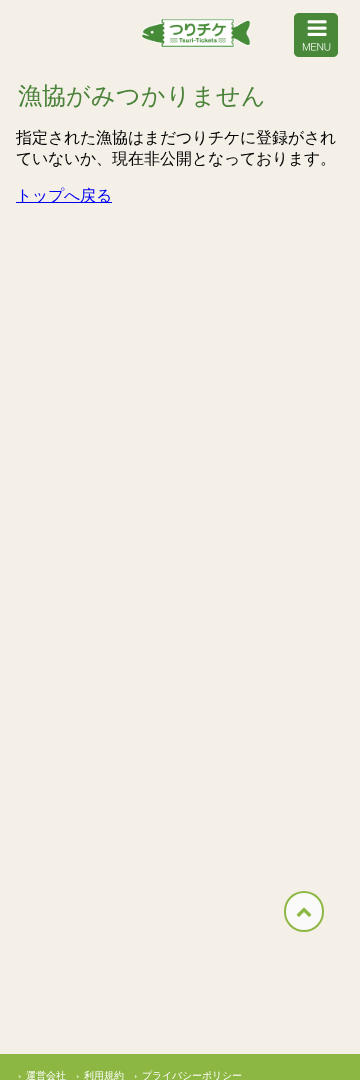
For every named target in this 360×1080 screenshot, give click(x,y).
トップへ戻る (64, 195)
